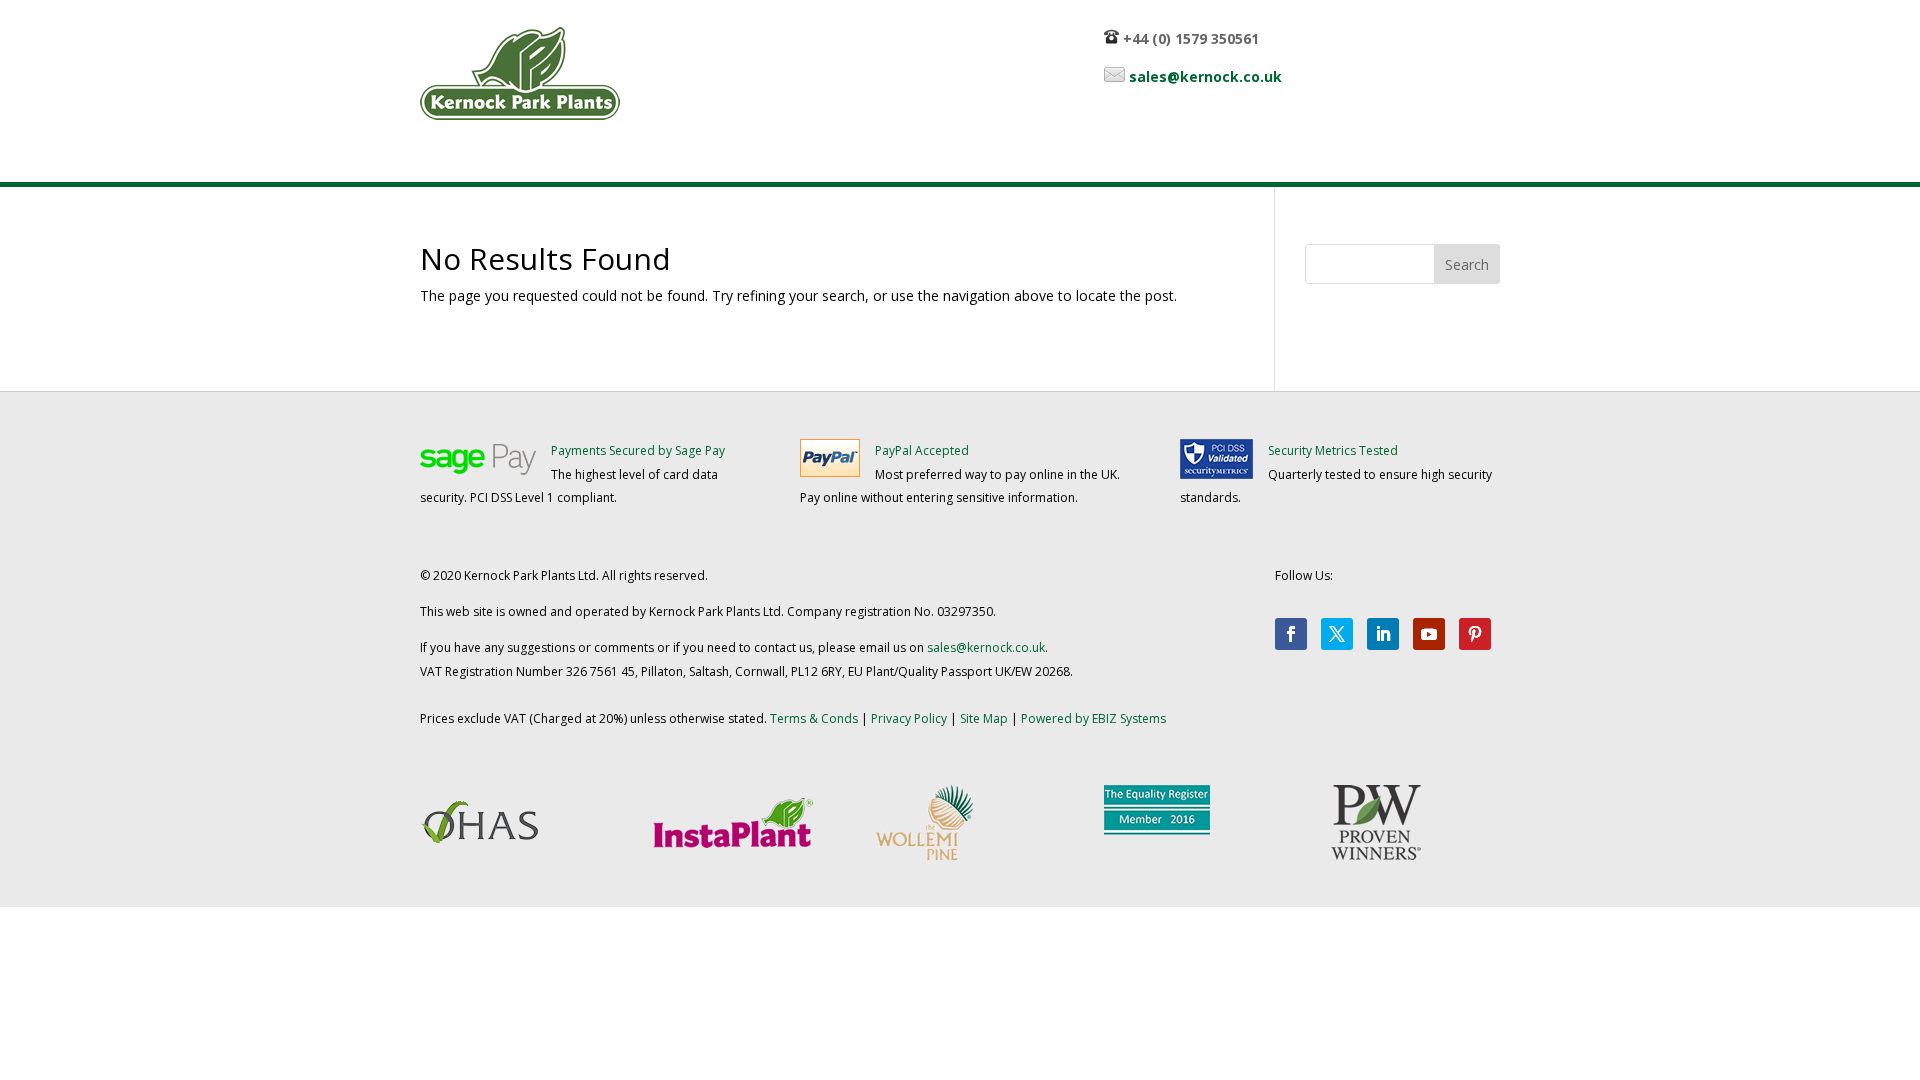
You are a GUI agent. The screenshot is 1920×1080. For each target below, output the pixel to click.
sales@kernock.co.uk (1205, 76)
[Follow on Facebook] (1291, 634)
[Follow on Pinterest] (1475, 634)
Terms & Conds (814, 718)
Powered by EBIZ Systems (1093, 718)
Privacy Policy (909, 718)
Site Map (984, 718)
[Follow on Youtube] (1429, 634)
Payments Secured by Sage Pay (638, 450)
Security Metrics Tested (1333, 450)
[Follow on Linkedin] (1383, 634)
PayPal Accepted (922, 450)
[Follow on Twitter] (1337, 634)
